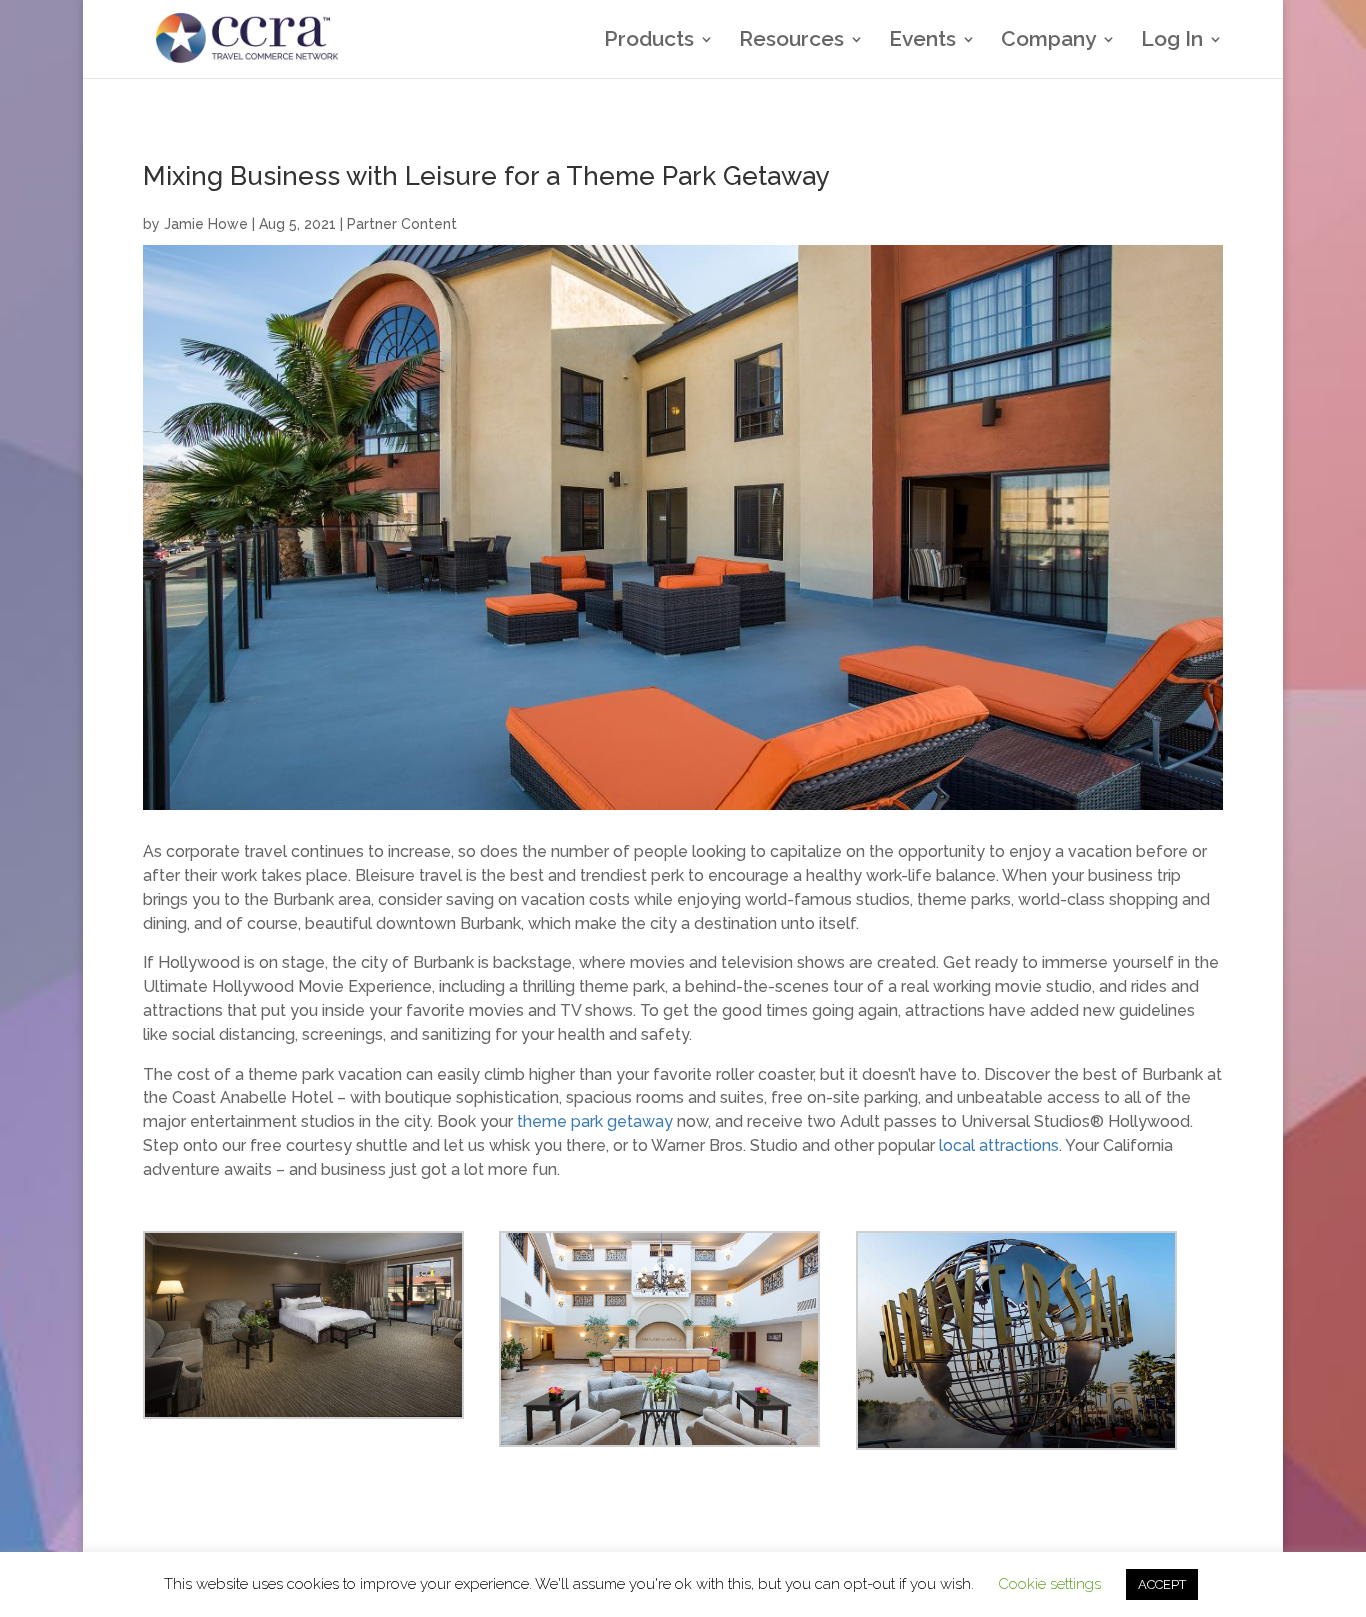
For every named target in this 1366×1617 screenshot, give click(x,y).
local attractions (999, 1145)
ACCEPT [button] (1162, 1584)
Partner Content (402, 224)
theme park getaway (595, 1121)
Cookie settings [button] (1049, 1584)
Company (1048, 41)
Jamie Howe (206, 224)
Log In (1172, 41)
